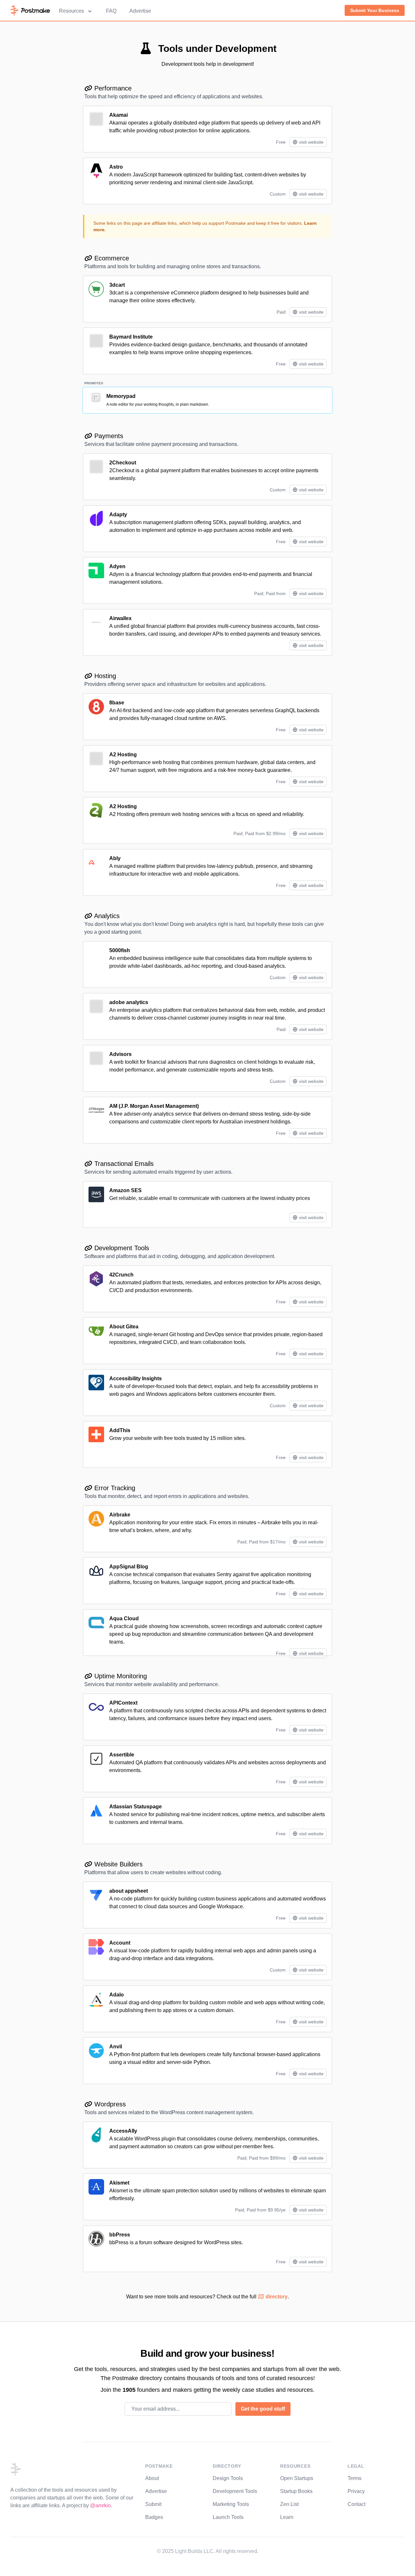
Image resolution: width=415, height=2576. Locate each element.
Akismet (119, 2183)
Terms (355, 2478)
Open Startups (297, 2478)
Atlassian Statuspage (136, 1807)
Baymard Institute (131, 337)
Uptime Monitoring (120, 1676)
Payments (108, 436)
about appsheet (129, 1891)
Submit (153, 2504)
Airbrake (120, 1515)
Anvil (116, 2047)
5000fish (120, 950)
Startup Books (296, 2491)
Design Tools (228, 2478)
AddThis (120, 1430)
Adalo (117, 1995)
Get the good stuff (263, 2409)
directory (276, 2297)
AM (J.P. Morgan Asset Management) (154, 1106)
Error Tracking (114, 1488)
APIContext (123, 1703)
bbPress (120, 2235)
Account (120, 1943)
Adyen (117, 566)
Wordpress (109, 2104)
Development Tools (121, 1248)
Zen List (289, 2504)
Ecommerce (111, 258)
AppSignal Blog (129, 1567)
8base (117, 703)
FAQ (111, 11)
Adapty (118, 515)
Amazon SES (125, 1190)
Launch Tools (228, 2517)
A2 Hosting (123, 755)
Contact (356, 2504)
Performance (112, 88)
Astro (116, 167)
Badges (154, 2517)
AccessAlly (123, 2131)
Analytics (106, 916)
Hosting (104, 676)
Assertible (122, 1755)
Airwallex (120, 618)
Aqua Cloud (124, 1618)
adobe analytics (129, 1002)
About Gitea (124, 1327)
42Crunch (121, 1275)
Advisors (120, 1054)
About (152, 2478)
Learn (287, 2517)
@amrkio (101, 2505)
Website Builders (118, 1864)
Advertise (140, 11)
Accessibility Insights (136, 1378)
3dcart (117, 285)
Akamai (119, 115)
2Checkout (123, 463)
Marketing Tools (231, 2504)
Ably (115, 858)
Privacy (356, 2491)
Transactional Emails (123, 1164)
